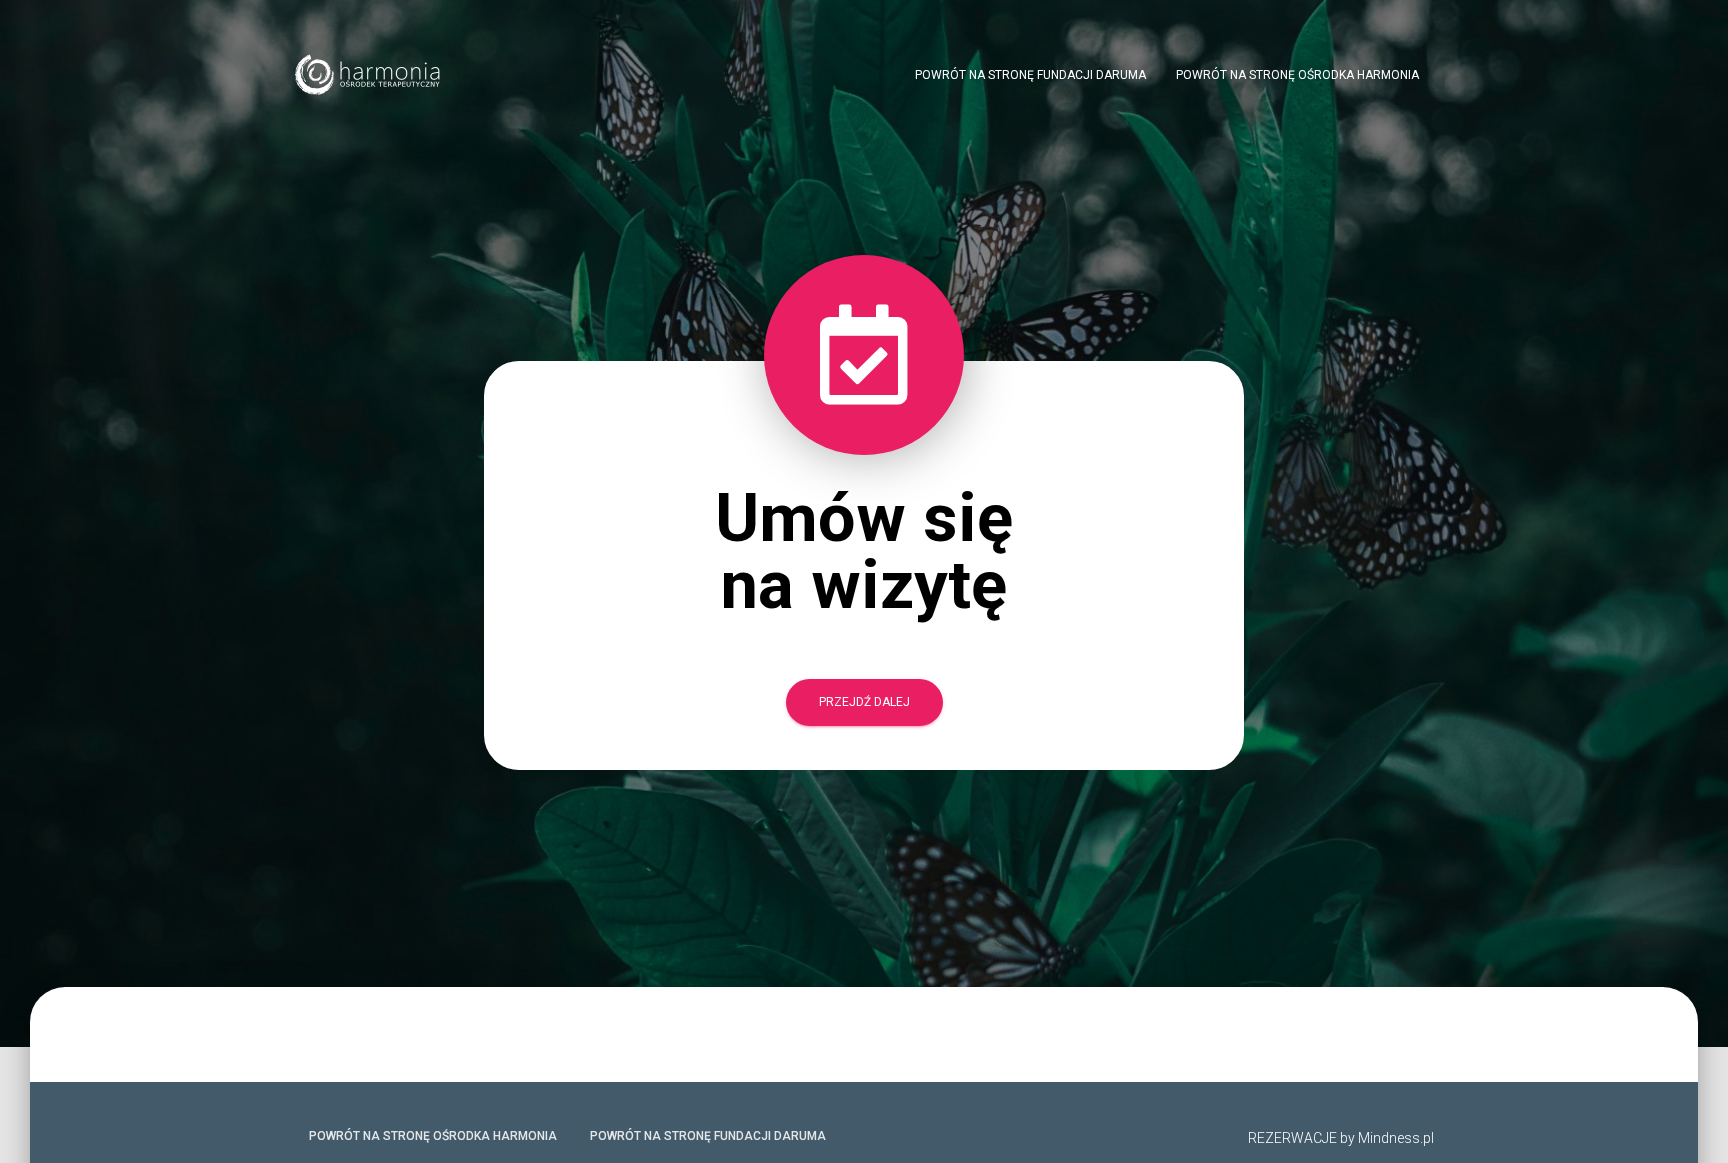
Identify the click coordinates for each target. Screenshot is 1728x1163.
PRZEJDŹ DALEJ (864, 702)
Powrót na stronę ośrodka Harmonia (1297, 75)
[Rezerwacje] (369, 75)
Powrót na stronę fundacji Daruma (1030, 75)
